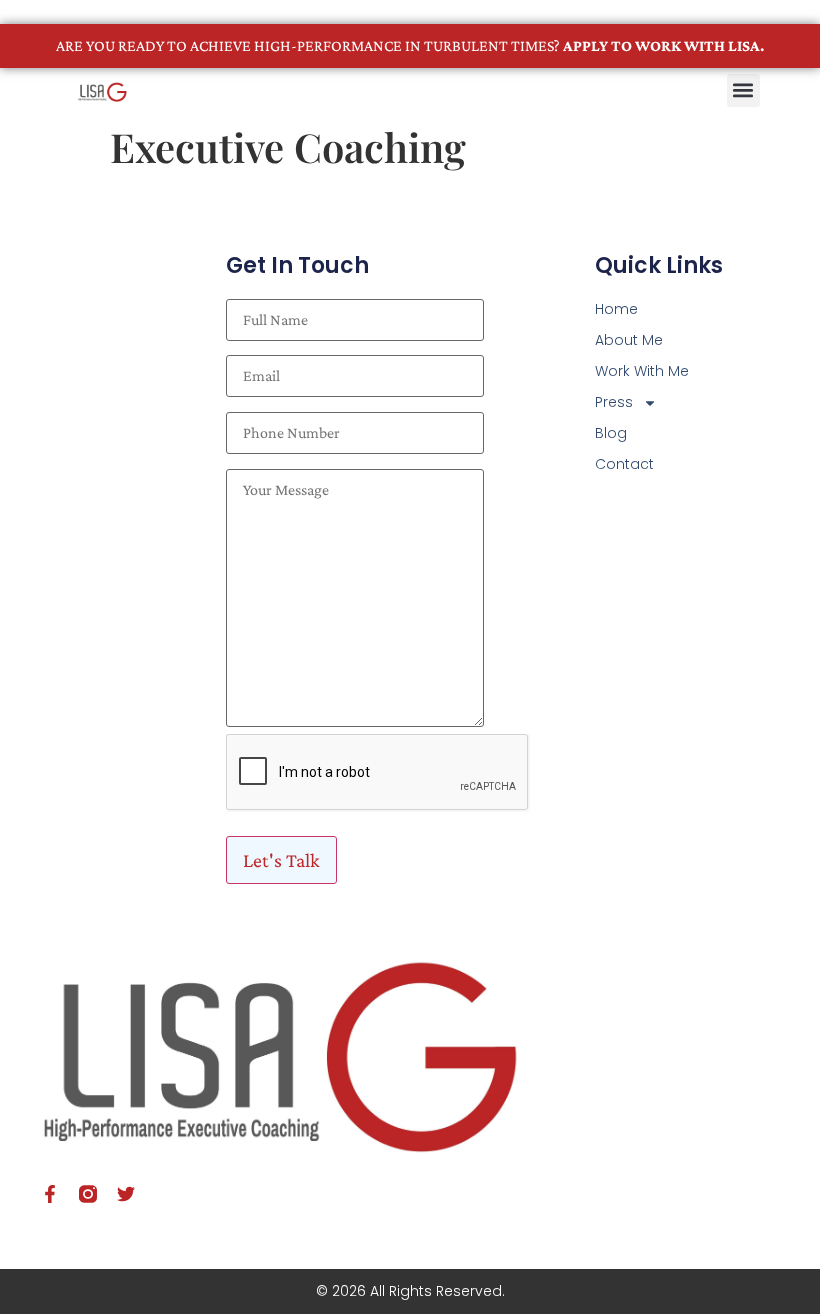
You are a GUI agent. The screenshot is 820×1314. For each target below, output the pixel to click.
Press (614, 402)
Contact (624, 464)
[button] (743, 90)
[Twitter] (126, 1194)
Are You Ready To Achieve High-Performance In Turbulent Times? (410, 45)
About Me (629, 340)
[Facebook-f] (50, 1194)
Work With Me (642, 371)
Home (616, 309)
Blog (611, 433)
